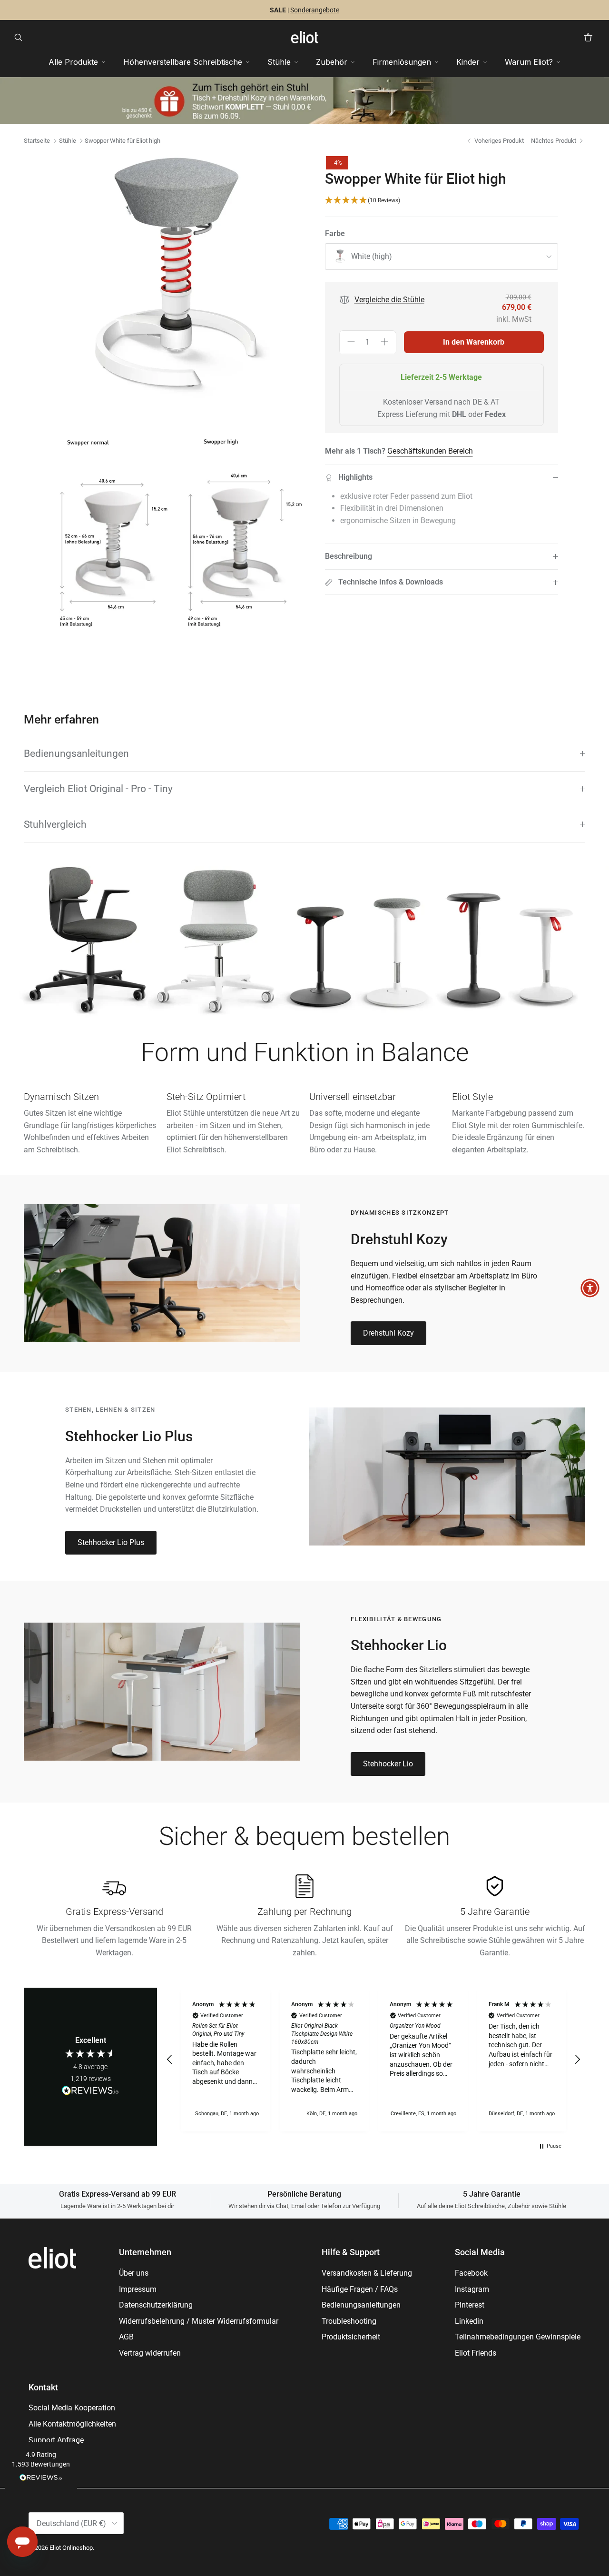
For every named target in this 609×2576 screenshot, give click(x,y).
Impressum (138, 2289)
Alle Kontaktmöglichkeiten (72, 2424)
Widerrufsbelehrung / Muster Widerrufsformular (199, 2321)
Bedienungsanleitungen (76, 753)
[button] (41, 2467)
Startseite (37, 141)
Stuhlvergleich (55, 824)
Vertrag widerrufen (150, 2353)
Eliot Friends (476, 2353)
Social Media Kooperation (72, 2408)
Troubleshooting (349, 2321)
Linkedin (469, 2321)
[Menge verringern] (351, 343)
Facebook (471, 2273)
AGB (126, 2337)
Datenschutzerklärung (156, 2305)
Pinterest (470, 2305)
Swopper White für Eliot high (123, 141)
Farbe (335, 234)
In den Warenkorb (474, 342)
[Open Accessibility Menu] (590, 1288)
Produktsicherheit (351, 2337)
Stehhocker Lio (388, 1764)
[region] (373, 2060)
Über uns (134, 2273)
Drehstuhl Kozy (388, 1333)
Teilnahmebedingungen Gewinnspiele (518, 2337)
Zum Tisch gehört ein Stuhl (268, 10)
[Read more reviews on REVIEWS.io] (90, 2092)
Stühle (68, 141)
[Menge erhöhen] (384, 343)
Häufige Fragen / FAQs (360, 2289)
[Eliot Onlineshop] (305, 37)
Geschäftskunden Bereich (430, 451)
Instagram (472, 2289)
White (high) (372, 257)
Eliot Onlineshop (71, 2548)
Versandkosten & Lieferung (367, 2273)
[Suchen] (21, 37)
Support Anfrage (56, 2440)
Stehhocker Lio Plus (111, 1542)
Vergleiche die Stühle (389, 300)
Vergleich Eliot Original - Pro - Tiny (98, 789)
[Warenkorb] (588, 37)
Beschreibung (349, 557)
